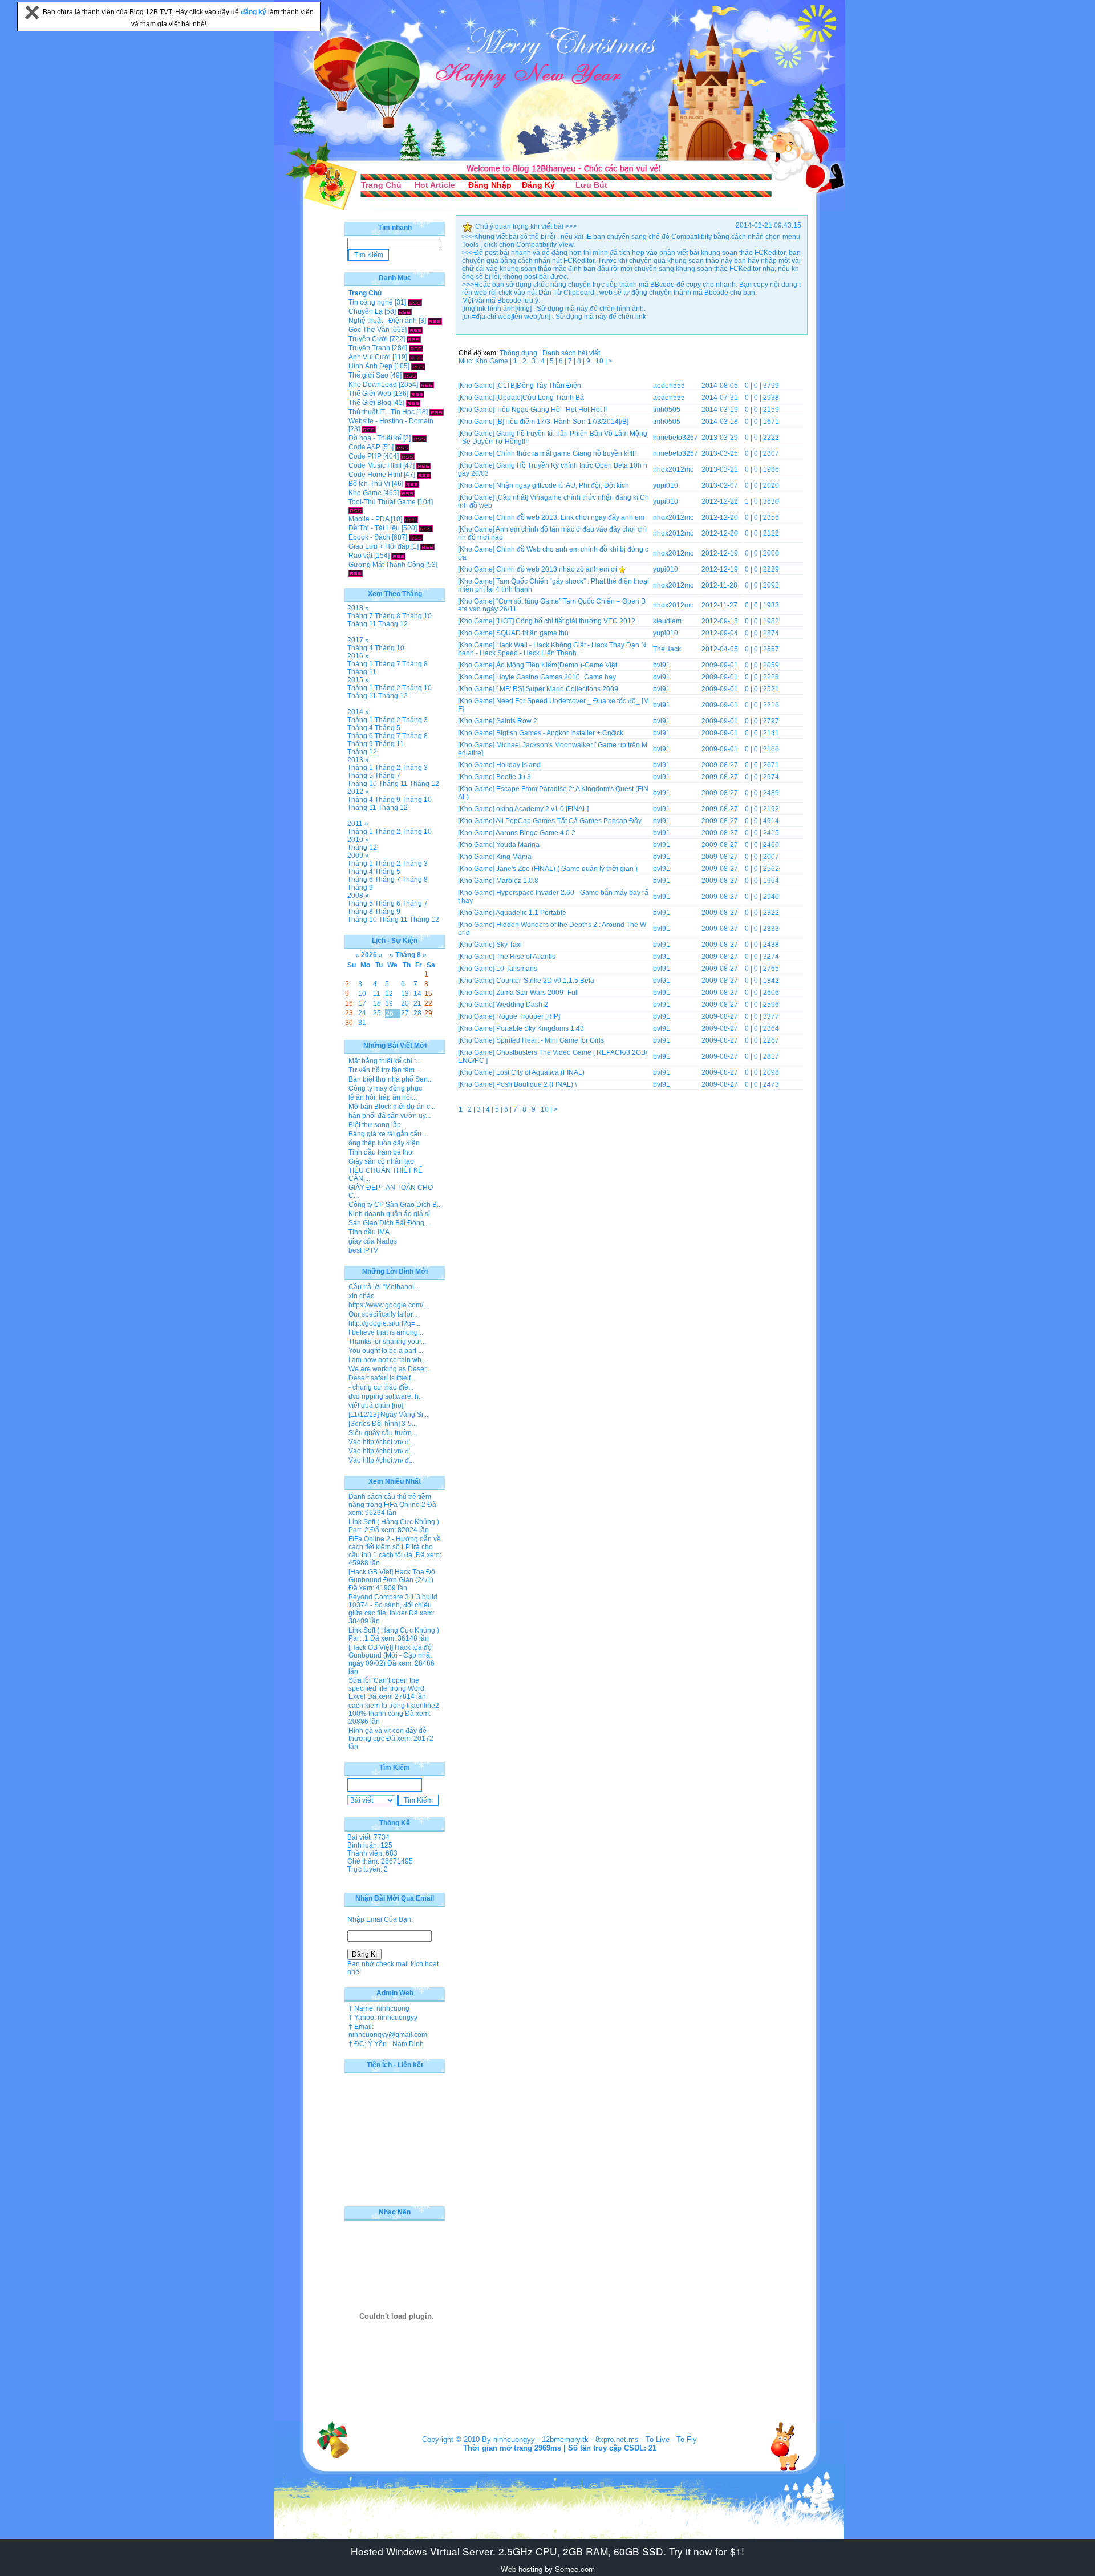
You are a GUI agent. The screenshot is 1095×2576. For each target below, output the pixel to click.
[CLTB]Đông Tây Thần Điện (539, 386)
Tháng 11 (362, 624)
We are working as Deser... (390, 1369)
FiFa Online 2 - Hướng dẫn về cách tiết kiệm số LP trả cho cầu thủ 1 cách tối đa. (395, 1547)
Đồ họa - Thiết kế (375, 438)
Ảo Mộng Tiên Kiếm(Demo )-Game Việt (557, 665)
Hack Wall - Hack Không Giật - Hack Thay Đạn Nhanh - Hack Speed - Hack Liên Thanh (552, 649)
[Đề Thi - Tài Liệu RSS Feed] (426, 528)
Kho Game (365, 493)
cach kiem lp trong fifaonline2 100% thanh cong (394, 1710)
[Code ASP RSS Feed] (402, 447)
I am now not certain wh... (388, 1360)
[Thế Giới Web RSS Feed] (417, 394)
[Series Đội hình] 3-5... (383, 1424)
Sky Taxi (509, 945)
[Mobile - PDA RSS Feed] (411, 519)
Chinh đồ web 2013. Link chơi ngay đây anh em (570, 517)
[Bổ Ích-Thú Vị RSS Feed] (412, 484)
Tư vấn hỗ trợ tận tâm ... (385, 1070)
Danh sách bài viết (571, 353)
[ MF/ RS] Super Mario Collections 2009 (557, 689)
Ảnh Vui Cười (370, 357)
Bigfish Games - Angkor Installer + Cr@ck (560, 733)
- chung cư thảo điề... (381, 1387)
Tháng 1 (360, 664)
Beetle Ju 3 (514, 777)
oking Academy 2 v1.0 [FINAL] (542, 809)
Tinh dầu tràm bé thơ (381, 1152)
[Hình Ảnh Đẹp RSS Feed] (418, 366)
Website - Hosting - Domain (391, 421)
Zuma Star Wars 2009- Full (538, 993)
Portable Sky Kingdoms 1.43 (540, 1028)
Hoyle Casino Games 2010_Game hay (556, 677)
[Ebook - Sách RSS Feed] (416, 537)
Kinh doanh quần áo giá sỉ (389, 1214)
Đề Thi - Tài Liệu (374, 528)
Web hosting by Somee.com (548, 2569)
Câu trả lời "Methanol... (384, 1287)
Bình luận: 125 (370, 1845)
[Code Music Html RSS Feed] (423, 465)
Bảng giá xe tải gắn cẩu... (388, 1134)
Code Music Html (375, 465)
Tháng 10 (417, 616)
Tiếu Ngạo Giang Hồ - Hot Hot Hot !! (551, 410)
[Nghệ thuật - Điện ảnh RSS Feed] (435, 321)
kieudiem (667, 621)
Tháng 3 (415, 720)
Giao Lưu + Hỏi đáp (379, 546)
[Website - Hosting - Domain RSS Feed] (369, 429)
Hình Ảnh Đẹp (370, 366)
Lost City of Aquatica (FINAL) (540, 1072)
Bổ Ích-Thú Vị (369, 484)
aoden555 (669, 386)
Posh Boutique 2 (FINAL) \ (536, 1084)
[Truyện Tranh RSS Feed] (416, 348)
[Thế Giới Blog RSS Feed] (413, 403)
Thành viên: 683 (372, 1853)
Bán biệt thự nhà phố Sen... (391, 1079)
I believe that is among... (386, 1332)
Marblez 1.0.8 (517, 881)
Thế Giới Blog (370, 403)
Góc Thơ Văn (369, 330)
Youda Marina (518, 845)
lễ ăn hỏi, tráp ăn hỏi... (383, 1097)
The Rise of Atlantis (526, 957)
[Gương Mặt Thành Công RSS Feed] (356, 573)
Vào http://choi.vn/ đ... (381, 1442)
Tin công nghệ (371, 302)
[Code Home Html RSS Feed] (424, 475)
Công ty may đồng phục (385, 1088)
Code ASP (364, 447)
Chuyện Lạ (366, 311)
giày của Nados (373, 1241)
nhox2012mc (673, 469)
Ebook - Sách (369, 537)
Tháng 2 (388, 688)
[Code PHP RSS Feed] (407, 456)
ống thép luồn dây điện (384, 1143)
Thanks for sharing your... (387, 1342)
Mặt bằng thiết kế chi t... (385, 1061)
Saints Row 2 (517, 721)
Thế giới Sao (368, 375)
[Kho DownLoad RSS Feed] (427, 384)
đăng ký (254, 12)
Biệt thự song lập (375, 1125)
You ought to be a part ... (386, 1351)
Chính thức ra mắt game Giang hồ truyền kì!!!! (566, 453)
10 (600, 361)
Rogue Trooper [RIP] (528, 1016)
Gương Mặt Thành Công (386, 565)
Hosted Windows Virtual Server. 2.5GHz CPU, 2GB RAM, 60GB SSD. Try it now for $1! (547, 2551)
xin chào (362, 1296)
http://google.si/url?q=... (384, 1323)
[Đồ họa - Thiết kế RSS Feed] (419, 438)
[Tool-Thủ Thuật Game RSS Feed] (356, 510)
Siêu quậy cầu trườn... (383, 1433)
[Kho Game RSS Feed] (407, 493)
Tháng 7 (360, 616)
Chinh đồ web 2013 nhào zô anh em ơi (557, 569)
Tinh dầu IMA (369, 1232)
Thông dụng (518, 353)
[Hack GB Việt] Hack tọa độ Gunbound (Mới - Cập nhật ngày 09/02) (390, 1655)
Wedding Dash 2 (522, 1005)
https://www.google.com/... (388, 1305)
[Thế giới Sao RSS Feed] (410, 375)
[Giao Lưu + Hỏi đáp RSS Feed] (427, 546)
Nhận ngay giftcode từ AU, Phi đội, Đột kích (563, 485)
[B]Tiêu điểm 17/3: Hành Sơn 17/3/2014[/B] (562, 422)
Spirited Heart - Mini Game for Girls (550, 1040)
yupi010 (666, 485)
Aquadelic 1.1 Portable (531, 913)
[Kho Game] (476, 386)
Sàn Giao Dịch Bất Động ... (390, 1223)
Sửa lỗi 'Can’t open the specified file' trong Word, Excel (387, 1688)
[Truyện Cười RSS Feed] (414, 339)
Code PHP (365, 456)
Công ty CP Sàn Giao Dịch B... (395, 1205)
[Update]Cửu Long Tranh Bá (540, 398)
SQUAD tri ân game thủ (532, 633)
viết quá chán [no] (376, 1406)
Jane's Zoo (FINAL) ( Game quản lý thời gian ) (567, 869)
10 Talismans (517, 969)
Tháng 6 (360, 736)
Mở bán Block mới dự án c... (392, 1107)
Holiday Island (518, 765)
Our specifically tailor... (383, 1314)
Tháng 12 (393, 624)
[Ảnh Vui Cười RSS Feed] (416, 357)
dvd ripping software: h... (386, 1396)
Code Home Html (375, 475)
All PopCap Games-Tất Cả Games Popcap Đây (569, 821)
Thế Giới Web (370, 394)
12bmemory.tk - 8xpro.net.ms (590, 2439)
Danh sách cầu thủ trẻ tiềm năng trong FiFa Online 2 (390, 1501)
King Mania (514, 857)
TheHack (667, 649)
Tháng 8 (388, 616)
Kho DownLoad (373, 384)
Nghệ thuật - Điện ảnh (383, 321)
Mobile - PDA (369, 519)
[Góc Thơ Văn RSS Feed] (415, 330)
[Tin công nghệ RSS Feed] (415, 302)
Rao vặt (360, 556)
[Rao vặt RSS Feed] (398, 556)
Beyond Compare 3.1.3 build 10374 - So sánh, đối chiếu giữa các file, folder (393, 1605)
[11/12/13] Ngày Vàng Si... (388, 1415)
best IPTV (363, 1250)
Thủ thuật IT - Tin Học (382, 412)
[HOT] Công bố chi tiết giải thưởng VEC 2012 (566, 621)
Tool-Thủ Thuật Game (382, 502)
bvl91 (662, 665)
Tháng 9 (360, 744)
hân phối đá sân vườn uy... (390, 1116)
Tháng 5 (388, 728)
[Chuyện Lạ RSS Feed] (405, 311)
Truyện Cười (368, 339)
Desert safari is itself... (382, 1378)
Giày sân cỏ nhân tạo (381, 1161)
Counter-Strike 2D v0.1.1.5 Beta (545, 981)
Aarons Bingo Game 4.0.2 (536, 833)
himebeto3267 (676, 438)
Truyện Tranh (369, 348)
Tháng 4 (360, 648)
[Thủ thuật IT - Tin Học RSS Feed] (437, 412)
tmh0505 (667, 410)
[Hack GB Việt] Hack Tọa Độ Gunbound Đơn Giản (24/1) (392, 1576)
